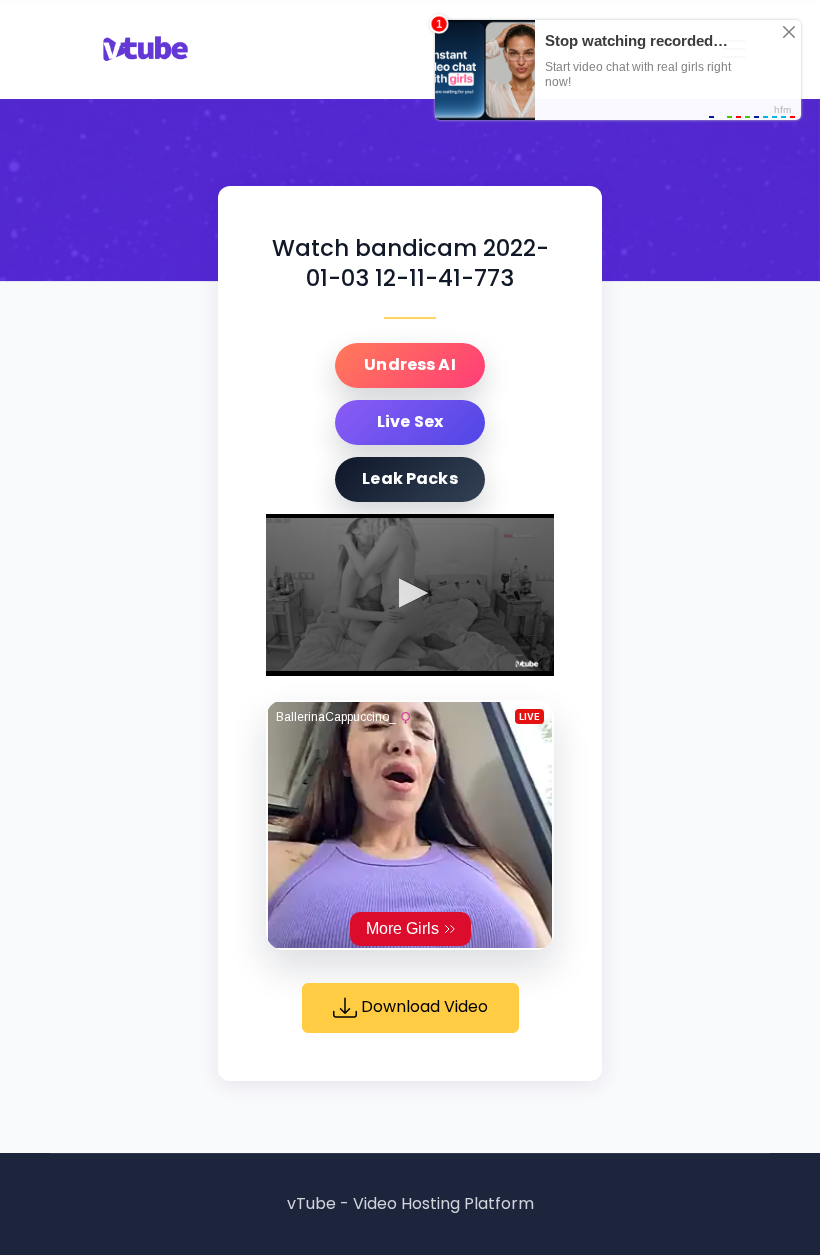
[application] (410, 595)
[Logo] (527, 664)
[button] (410, 593)
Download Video (422, 1006)
